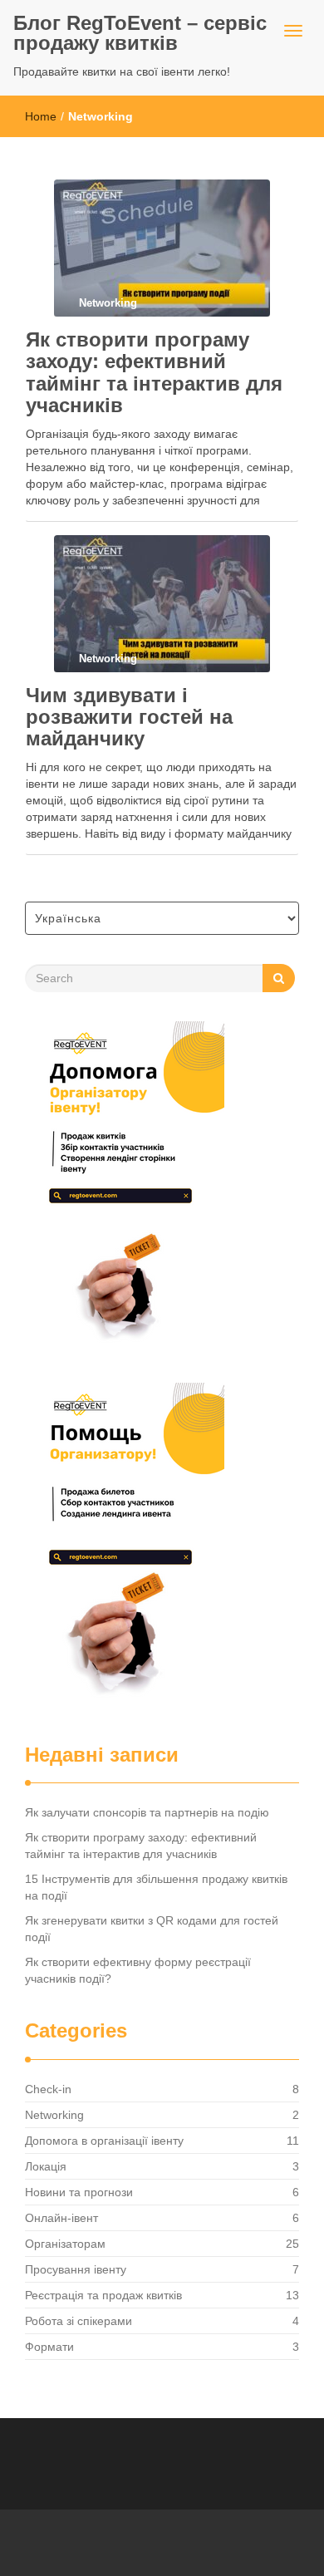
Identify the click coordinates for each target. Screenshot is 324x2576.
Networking (54, 2115)
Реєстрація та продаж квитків (103, 2295)
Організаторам (65, 2244)
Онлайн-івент (61, 2218)
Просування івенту (76, 2269)
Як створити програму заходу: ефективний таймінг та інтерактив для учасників (154, 372)
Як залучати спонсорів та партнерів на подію (147, 1812)
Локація (46, 2166)
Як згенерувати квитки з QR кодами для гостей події (152, 1929)
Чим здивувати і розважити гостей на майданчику (129, 717)
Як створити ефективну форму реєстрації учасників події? (138, 1970)
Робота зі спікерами (79, 2321)
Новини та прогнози (79, 2192)
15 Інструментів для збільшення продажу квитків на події (156, 1887)
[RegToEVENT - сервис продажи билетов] (125, 1547)
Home (41, 116)
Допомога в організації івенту (104, 2141)
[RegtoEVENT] (125, 1186)
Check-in (48, 2089)
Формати (49, 2347)
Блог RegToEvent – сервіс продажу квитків (140, 33)
